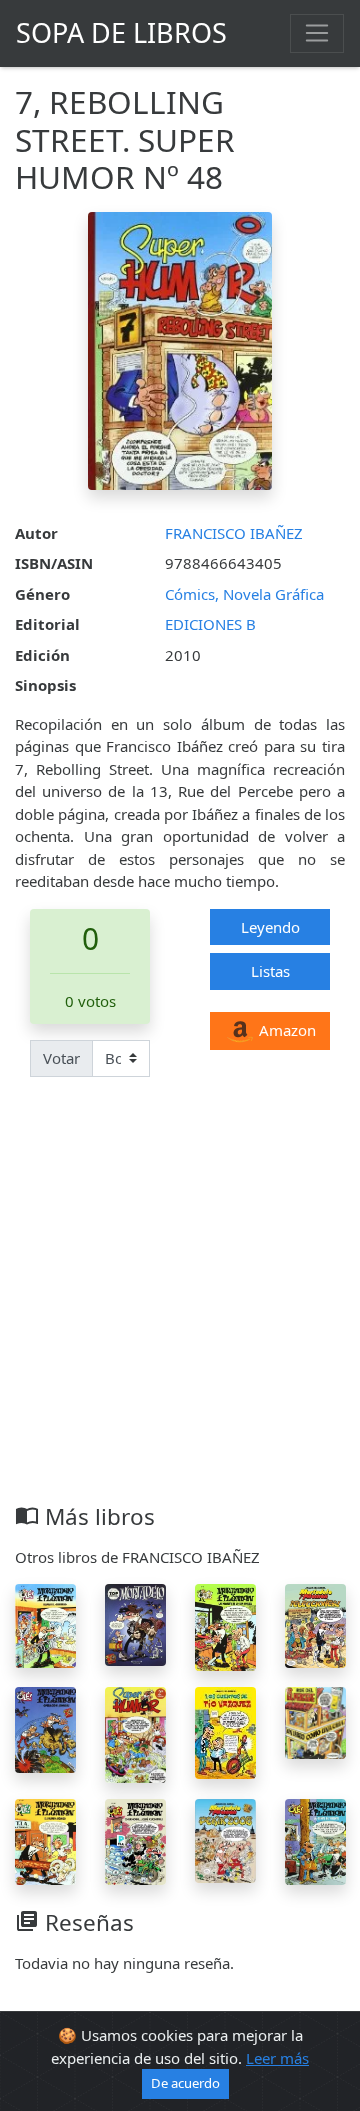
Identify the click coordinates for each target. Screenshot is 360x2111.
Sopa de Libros (121, 32)
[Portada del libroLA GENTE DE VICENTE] (315, 1840)
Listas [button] (270, 971)
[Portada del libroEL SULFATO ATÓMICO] (45, 1840)
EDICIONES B (210, 624)
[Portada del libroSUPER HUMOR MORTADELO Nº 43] (135, 1733)
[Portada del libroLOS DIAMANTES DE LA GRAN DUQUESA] (225, 1625)
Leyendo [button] (270, 927)
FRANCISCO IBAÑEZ (234, 533)
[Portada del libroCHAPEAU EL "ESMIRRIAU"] (45, 1624)
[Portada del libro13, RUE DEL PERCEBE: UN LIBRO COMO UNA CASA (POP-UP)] (315, 1721)
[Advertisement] (180, 1313)
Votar (61, 1058)
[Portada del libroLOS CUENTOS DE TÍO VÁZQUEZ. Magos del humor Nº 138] (225, 1731)
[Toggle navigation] (317, 33)
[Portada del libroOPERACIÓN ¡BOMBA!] (45, 1728)
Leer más (277, 2058)
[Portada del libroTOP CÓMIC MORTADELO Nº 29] (135, 1623)
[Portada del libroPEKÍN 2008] (225, 1839)
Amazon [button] (285, 1030)
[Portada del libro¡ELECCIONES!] (315, 1624)
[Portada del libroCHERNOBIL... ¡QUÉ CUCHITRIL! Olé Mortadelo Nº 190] (135, 1840)
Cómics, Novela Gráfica (244, 594)
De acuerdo (185, 2083)
